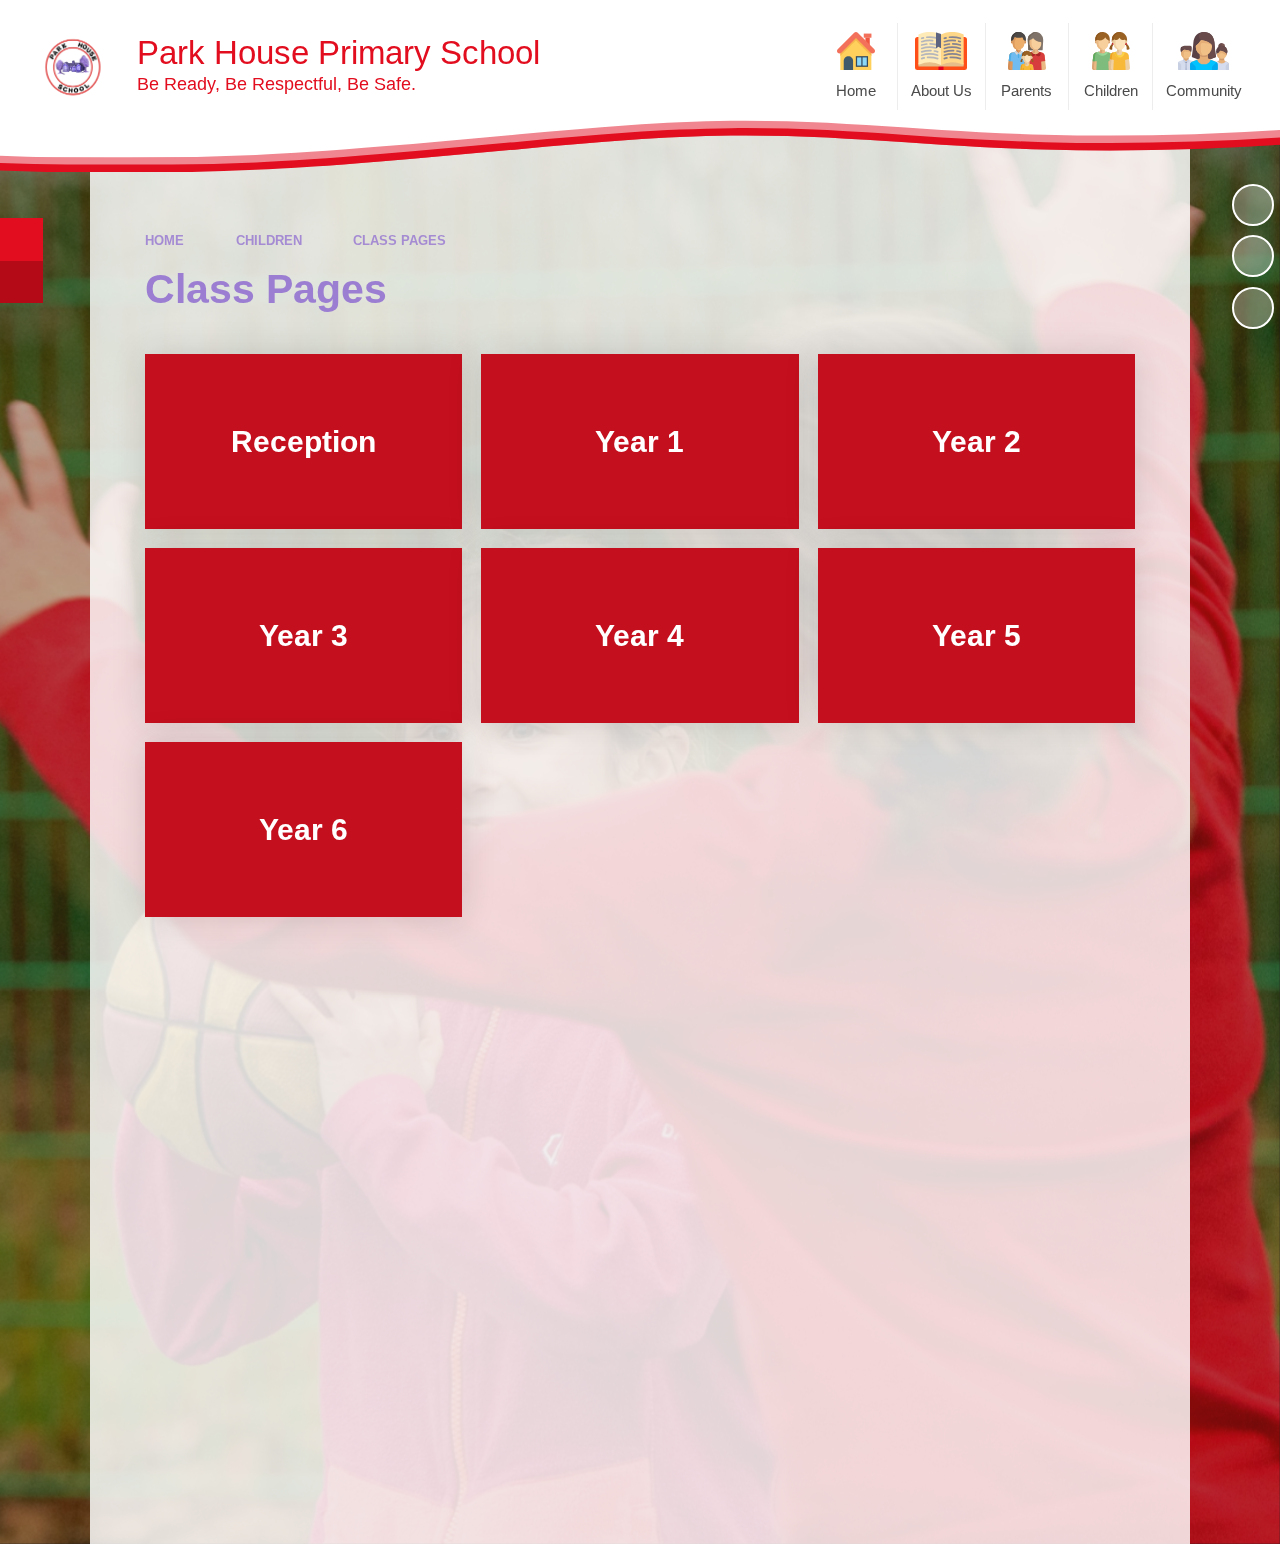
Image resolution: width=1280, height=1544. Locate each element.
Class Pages (399, 240)
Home (164, 240)
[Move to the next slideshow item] (1253, 308)
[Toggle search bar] (21, 239)
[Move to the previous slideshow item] (1253, 256)
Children (269, 240)
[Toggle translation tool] (21, 282)
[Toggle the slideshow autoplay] (1253, 205)
